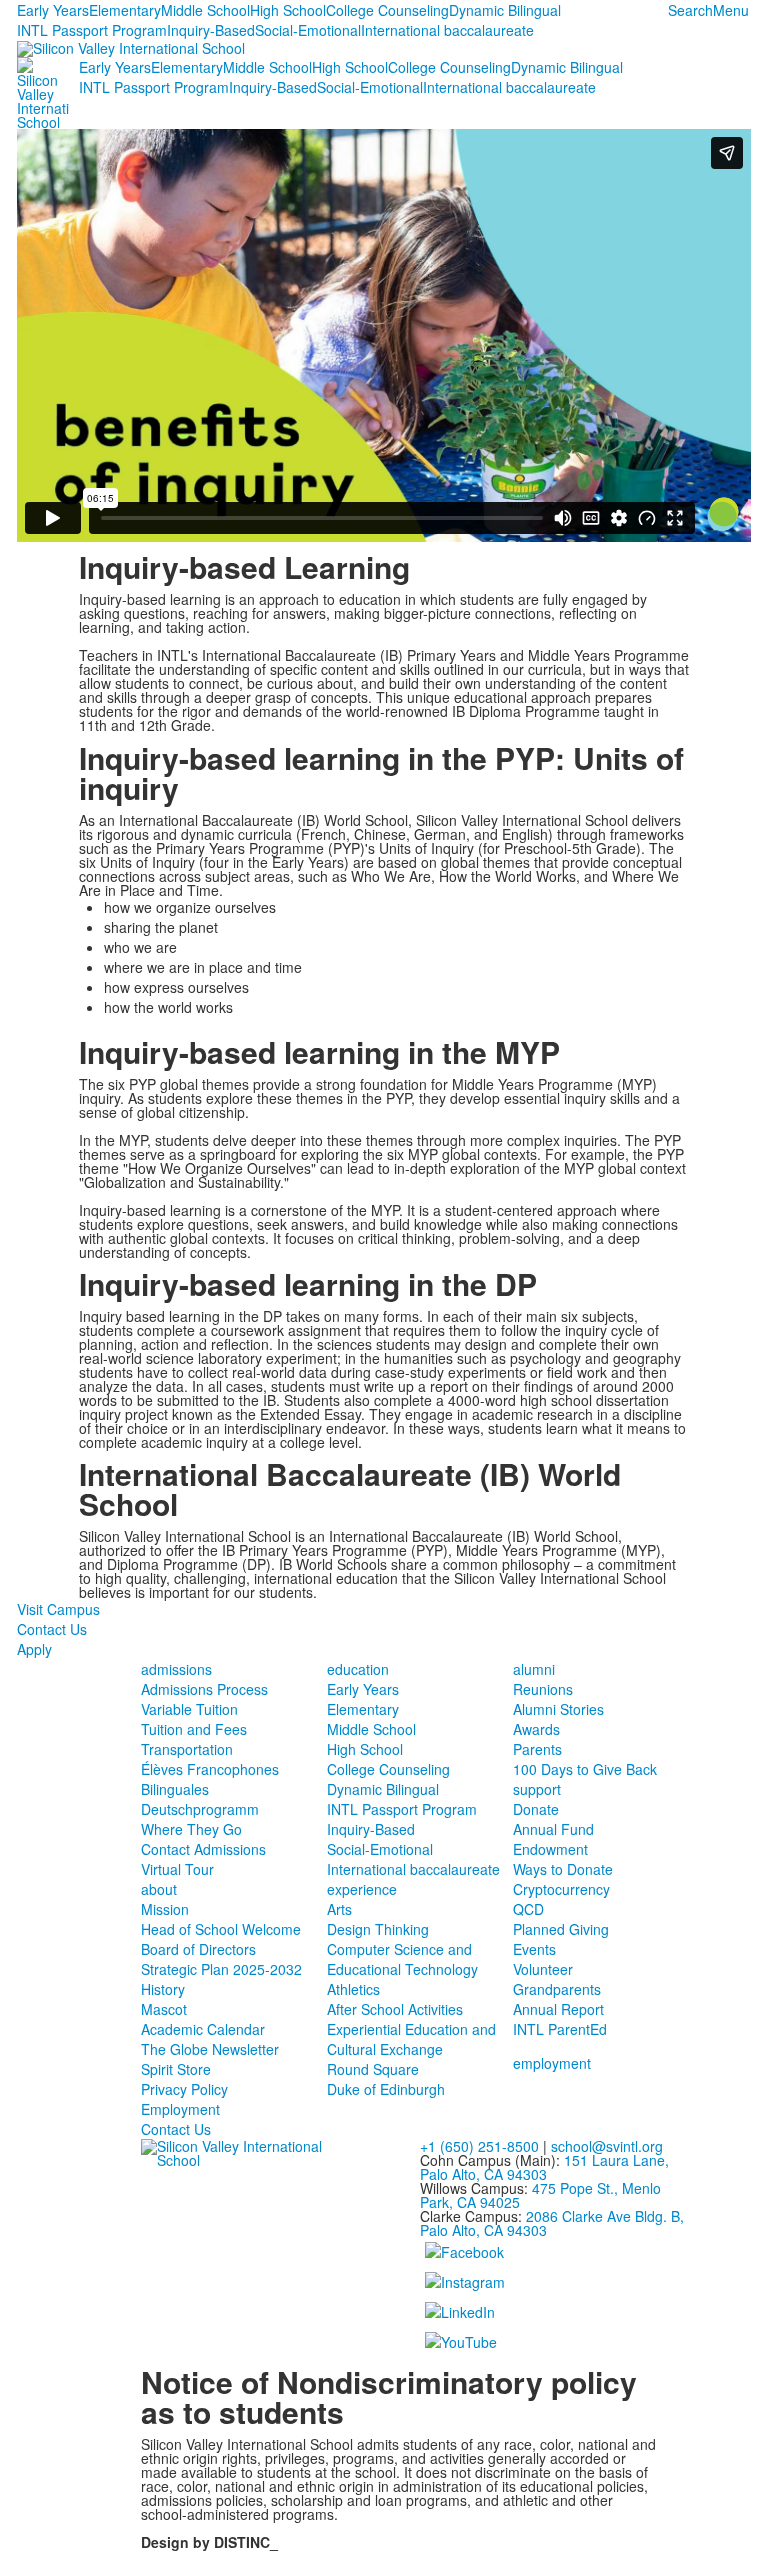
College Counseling (387, 10)
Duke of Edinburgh (386, 2089)
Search (690, 10)
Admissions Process (204, 1689)
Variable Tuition (189, 1709)
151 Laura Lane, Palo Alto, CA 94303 (544, 2167)
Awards (536, 1729)
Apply (34, 1649)
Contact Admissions (203, 1849)
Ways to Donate (563, 1869)
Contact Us (52, 1629)
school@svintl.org (607, 2146)
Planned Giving (561, 1929)
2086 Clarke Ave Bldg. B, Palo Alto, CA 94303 (552, 2223)
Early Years (53, 10)
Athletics (353, 1989)
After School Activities (395, 2009)
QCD (528, 1909)
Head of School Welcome (221, 1929)
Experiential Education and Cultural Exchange (411, 2039)
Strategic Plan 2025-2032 (221, 1969)
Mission (165, 1909)
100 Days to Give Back (585, 1769)
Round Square (373, 2069)
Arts (339, 1909)
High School (288, 10)
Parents (537, 1749)
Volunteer (543, 1969)
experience (362, 1889)
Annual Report (558, 2009)
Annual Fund (553, 1829)
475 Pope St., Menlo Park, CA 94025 (540, 2195)
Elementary (125, 10)
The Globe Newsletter (210, 2049)
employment (552, 2063)
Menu (731, 10)
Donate (536, 1809)
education (358, 1669)
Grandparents (557, 1989)
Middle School (205, 10)
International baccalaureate (447, 30)
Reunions (543, 1689)
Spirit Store (176, 2069)
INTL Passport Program (92, 30)
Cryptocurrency (561, 1889)
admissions (176, 1669)
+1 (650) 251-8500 (479, 2146)
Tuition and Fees (194, 1729)
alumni (534, 1669)
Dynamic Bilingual (505, 10)
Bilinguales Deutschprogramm (200, 1799)
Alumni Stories (558, 1709)
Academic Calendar (203, 2029)
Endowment (550, 1849)
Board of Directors (198, 1949)
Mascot (164, 2009)
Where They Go (191, 1829)
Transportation (187, 1749)
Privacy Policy (184, 2089)
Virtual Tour (177, 1869)
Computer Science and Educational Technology (402, 1959)
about (159, 1889)
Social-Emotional (308, 30)
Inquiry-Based (211, 30)
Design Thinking (378, 1929)
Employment (180, 2109)
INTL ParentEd (560, 2029)
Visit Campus (58, 1609)
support (537, 1789)
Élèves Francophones (210, 1769)
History (163, 1989)
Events (534, 1949)
